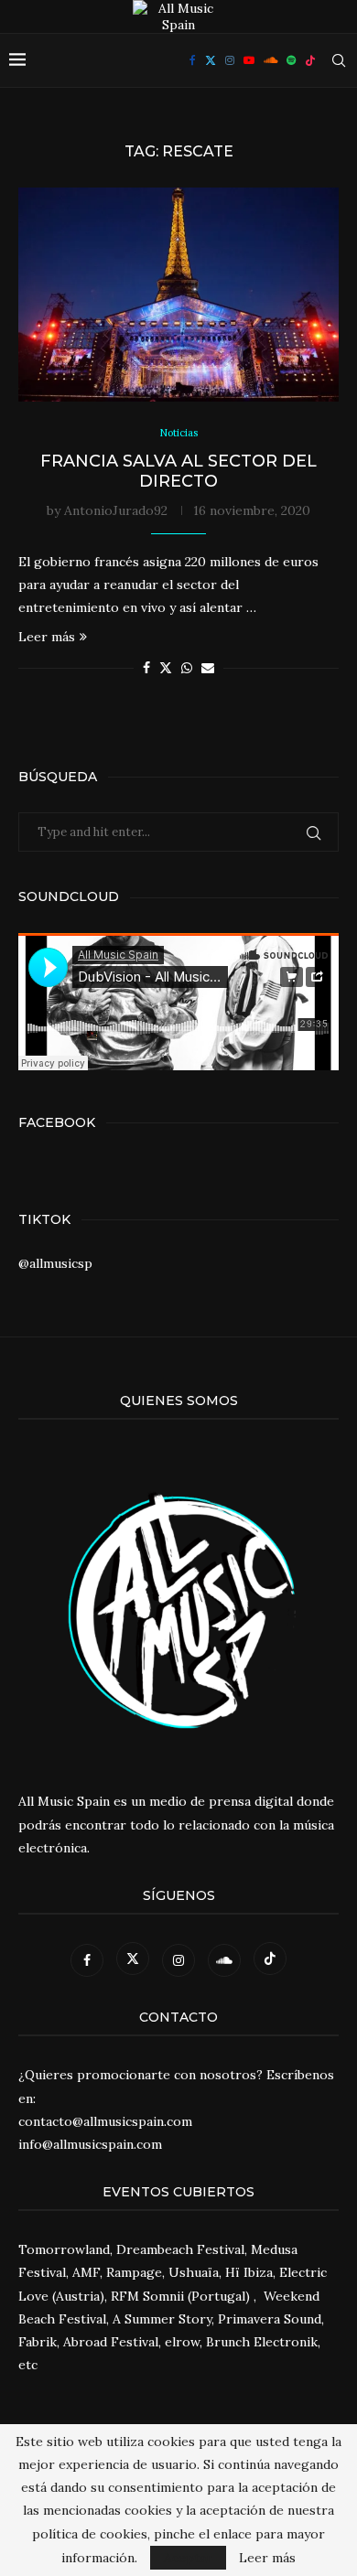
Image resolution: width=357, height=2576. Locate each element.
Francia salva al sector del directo (178, 471)
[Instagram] (230, 60)
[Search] (339, 60)
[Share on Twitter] (166, 668)
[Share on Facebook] (146, 668)
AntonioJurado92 (116, 510)
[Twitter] (211, 60)
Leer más (47, 637)
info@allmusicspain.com (90, 2144)
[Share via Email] (208, 668)
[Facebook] (193, 60)
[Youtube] (249, 60)
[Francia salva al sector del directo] (178, 294)
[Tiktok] (310, 60)
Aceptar (188, 2558)
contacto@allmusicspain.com (105, 2121)
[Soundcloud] (270, 60)
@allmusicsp (55, 1263)
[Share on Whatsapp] (187, 668)
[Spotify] (291, 60)
